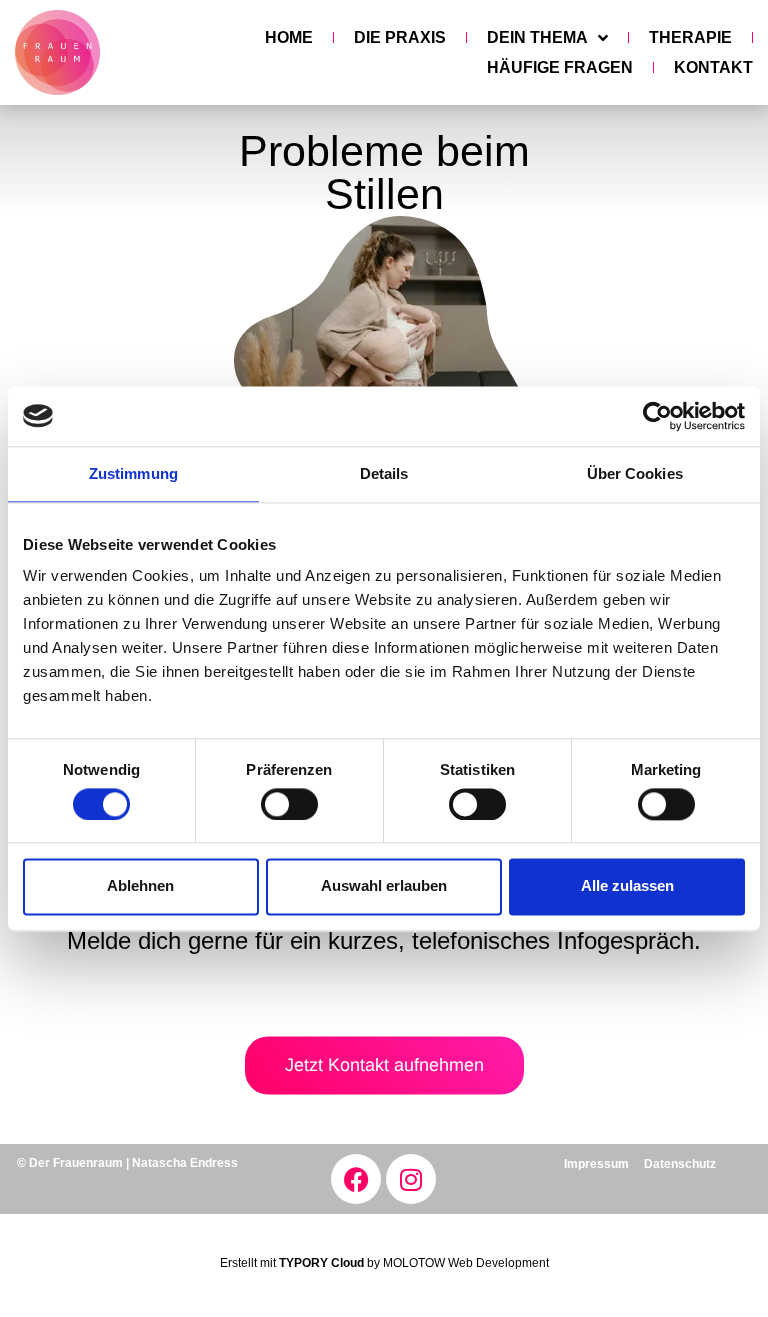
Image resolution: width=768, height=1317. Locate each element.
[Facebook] (356, 1179)
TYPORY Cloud (321, 1263)
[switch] (289, 804)
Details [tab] (384, 473)
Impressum (596, 1164)
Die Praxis (400, 37)
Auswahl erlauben (384, 886)
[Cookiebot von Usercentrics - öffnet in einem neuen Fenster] (657, 416)
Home (289, 37)
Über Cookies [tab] (635, 473)
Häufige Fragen (560, 67)
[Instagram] (411, 1179)
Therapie (690, 37)
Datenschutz (680, 1164)
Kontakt (713, 67)
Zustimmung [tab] (133, 473)
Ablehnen (140, 886)
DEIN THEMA (537, 37)
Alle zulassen (627, 886)
